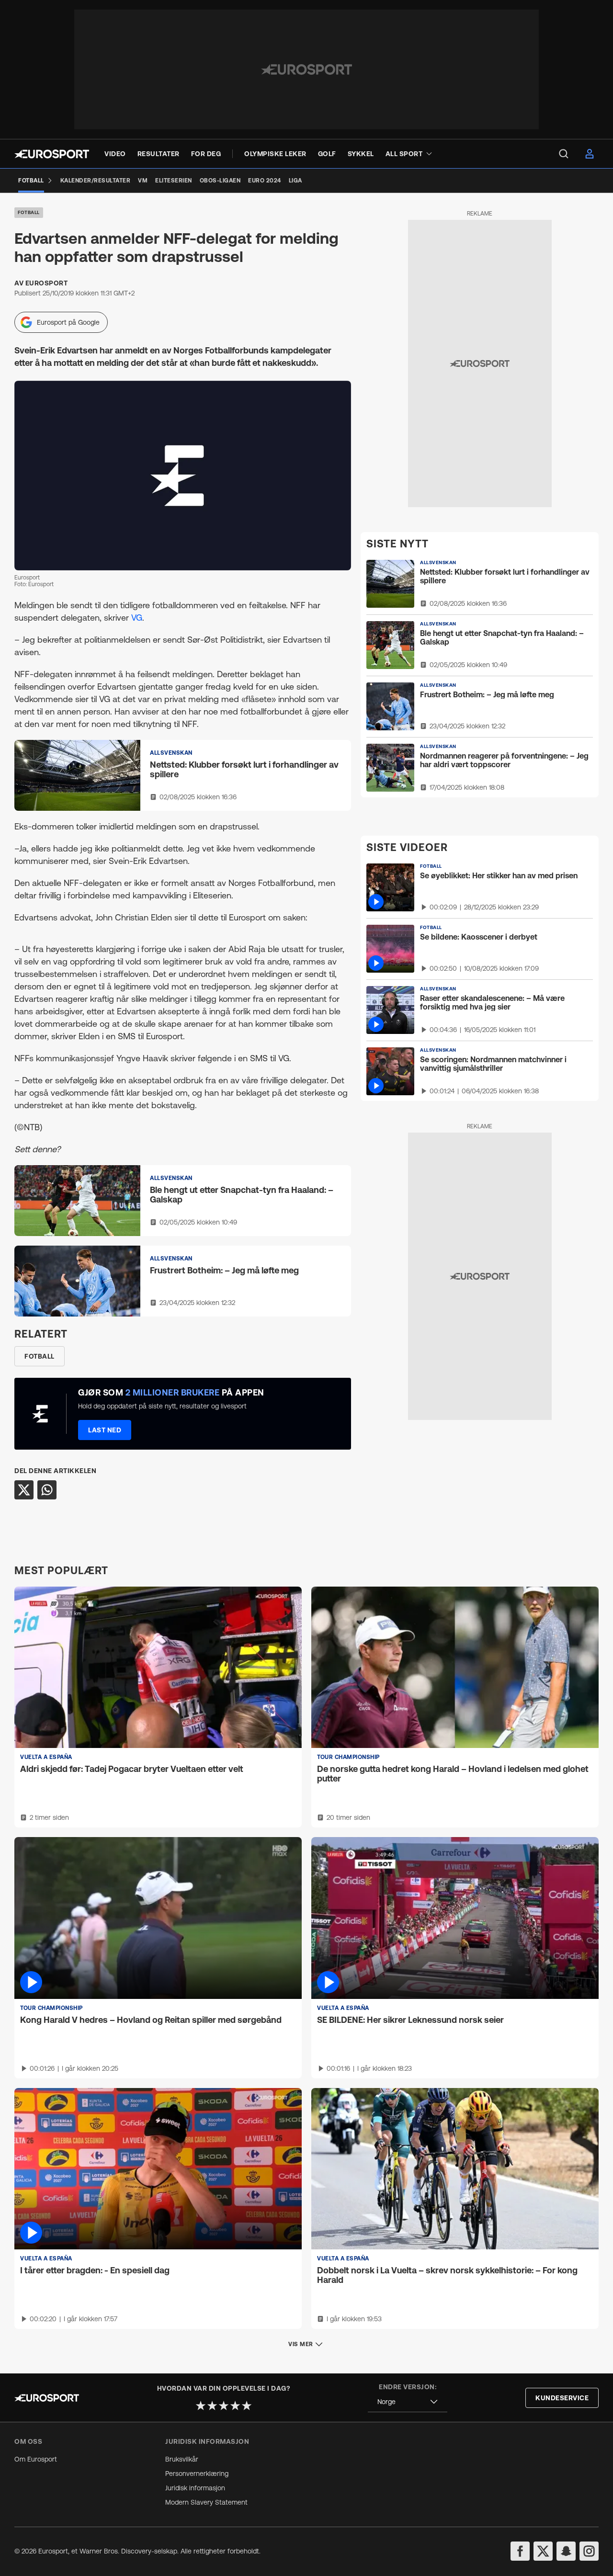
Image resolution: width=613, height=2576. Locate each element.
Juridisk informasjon (195, 2488)
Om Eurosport (36, 2459)
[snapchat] (566, 2551)
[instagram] (589, 2551)
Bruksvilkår (182, 2459)
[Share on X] (24, 1490)
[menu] (564, 154)
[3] (224, 2406)
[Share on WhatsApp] (47, 1490)
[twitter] (543, 2551)
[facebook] (520, 2551)
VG (137, 618)
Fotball (29, 212)
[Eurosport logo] (52, 154)
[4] (235, 2406)
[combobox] (408, 2402)
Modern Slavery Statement (206, 2502)
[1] (201, 2406)
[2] (212, 2406)
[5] (247, 2406)
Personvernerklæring (197, 2474)
